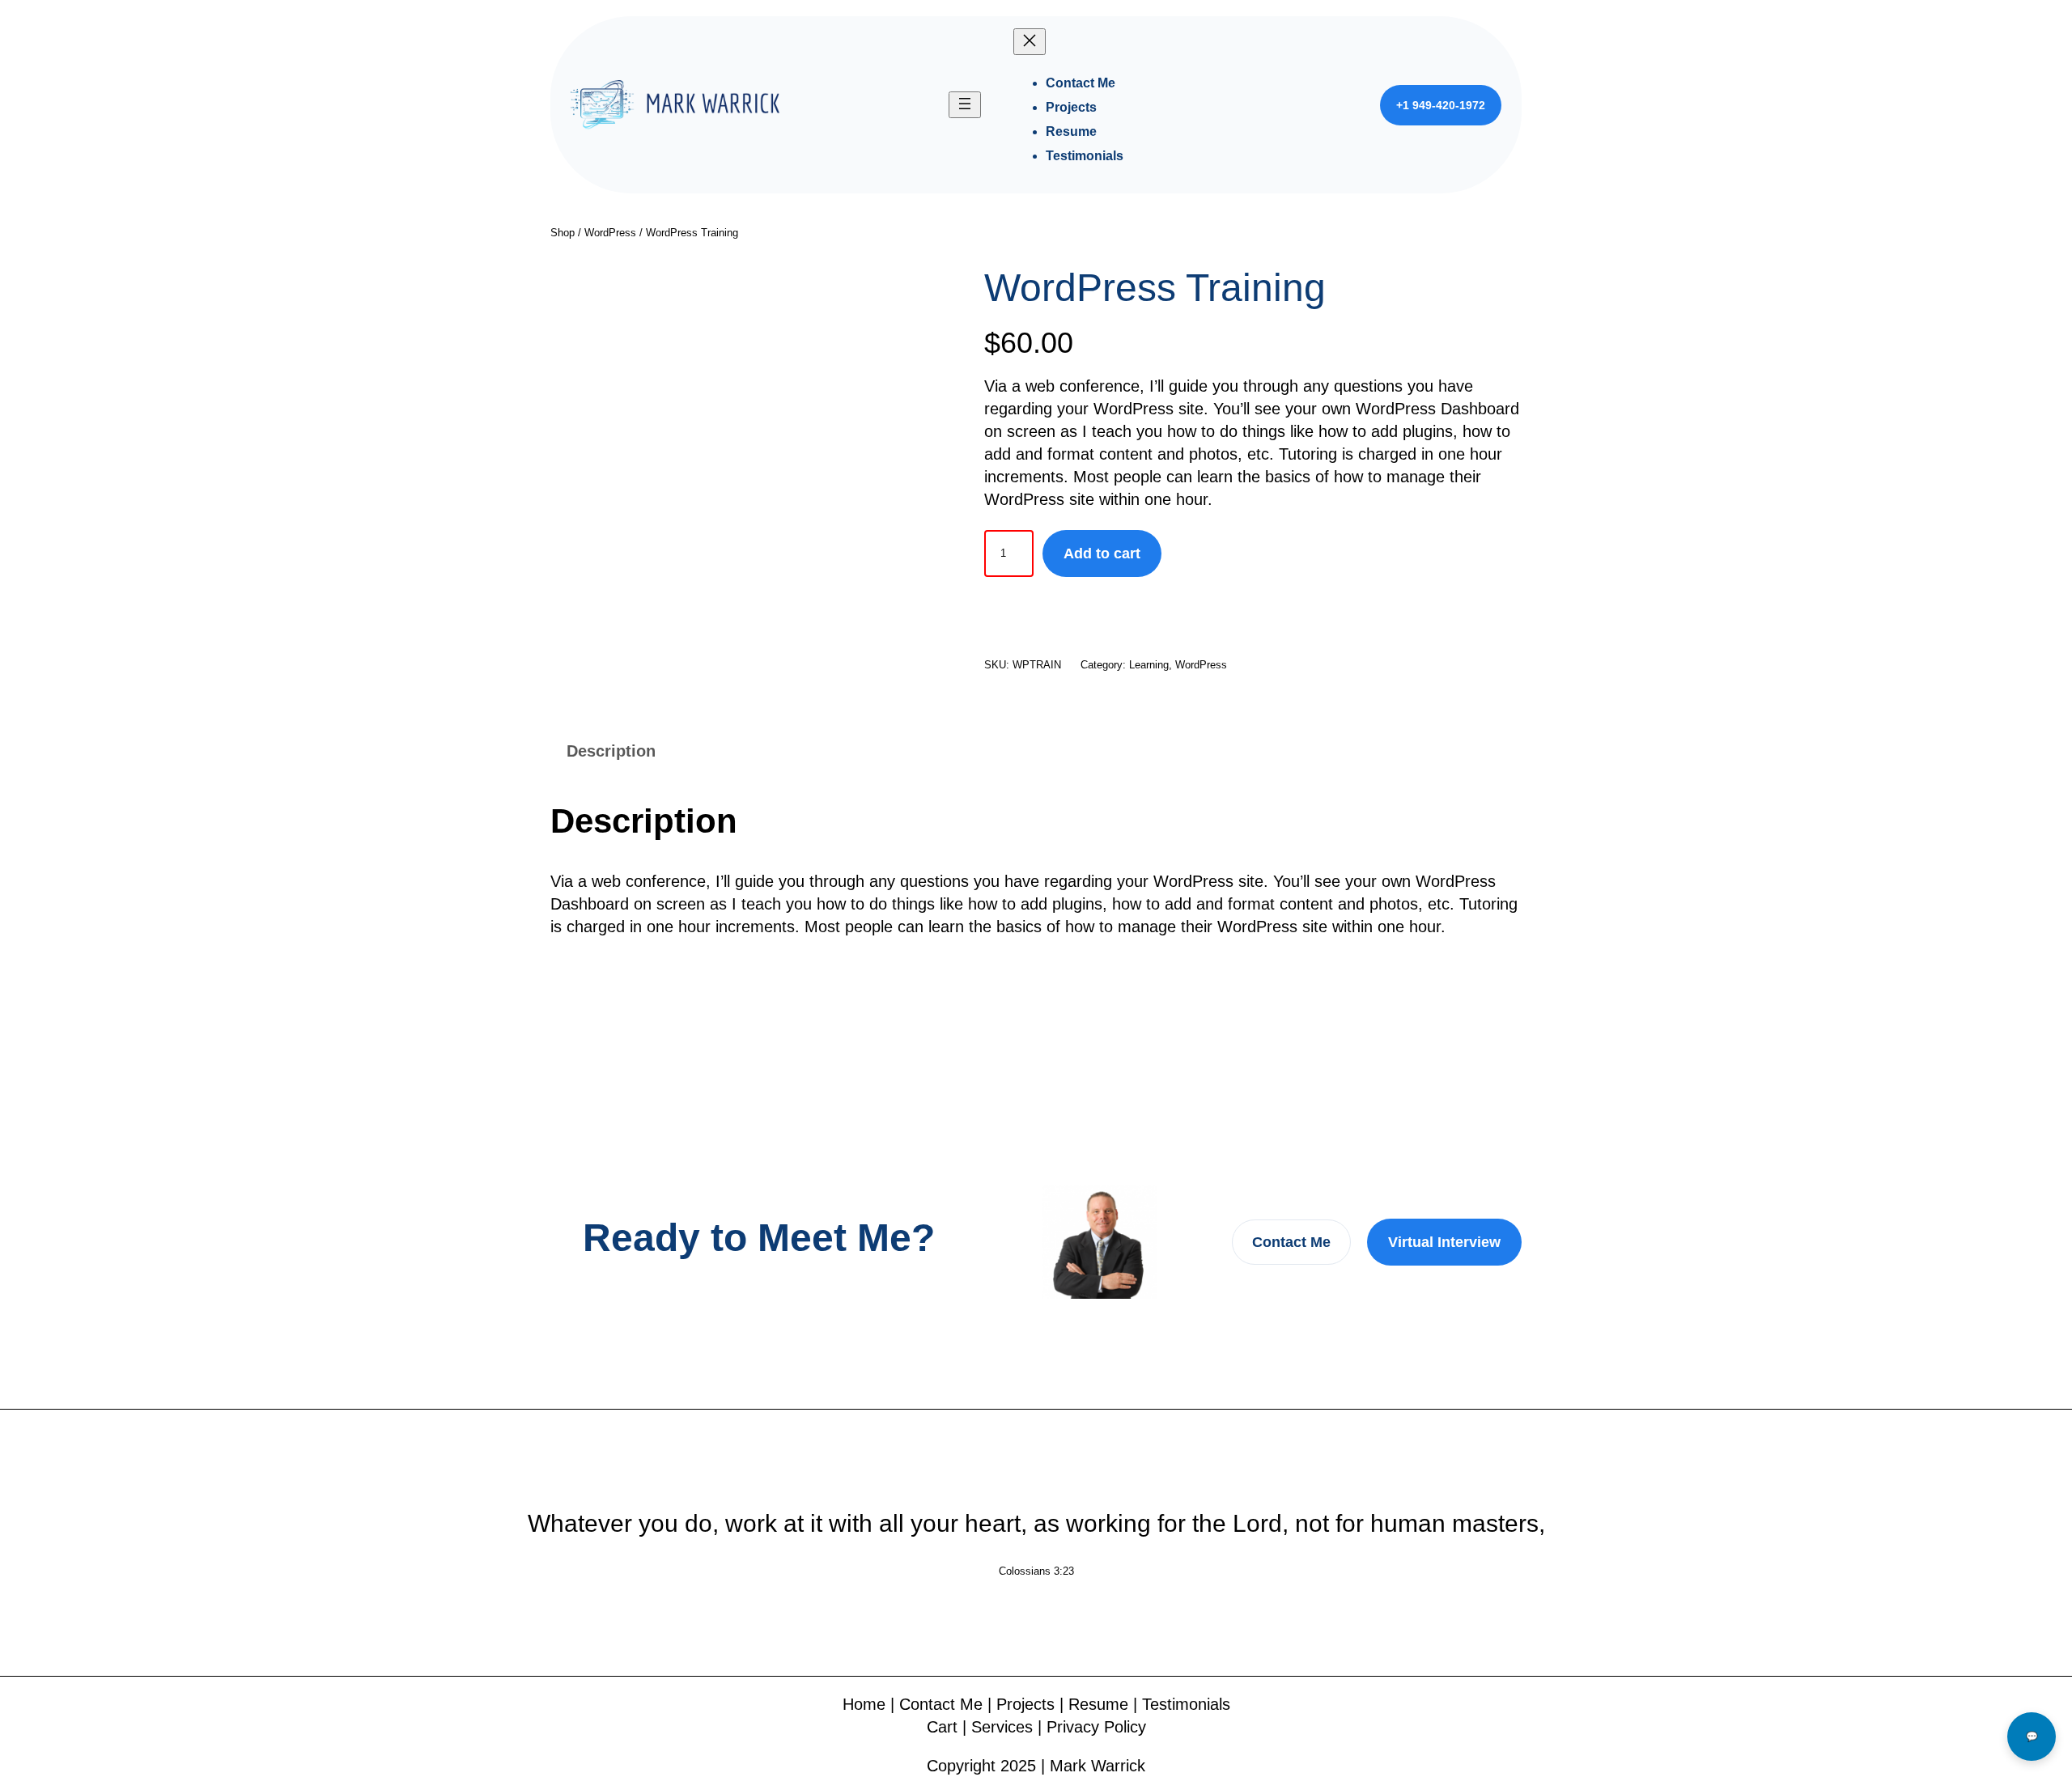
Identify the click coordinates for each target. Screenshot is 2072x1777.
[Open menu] (965, 105)
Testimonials (1186, 1704)
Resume (1098, 1704)
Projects (1025, 1704)
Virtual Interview (1444, 1242)
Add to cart (1102, 553)
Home (864, 1704)
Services (1002, 1727)
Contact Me (1291, 1242)
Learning (1149, 665)
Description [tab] (611, 751)
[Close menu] (1030, 42)
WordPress (610, 233)
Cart (942, 1727)
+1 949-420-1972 (1441, 105)
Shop (563, 233)
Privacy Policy (1096, 1727)
